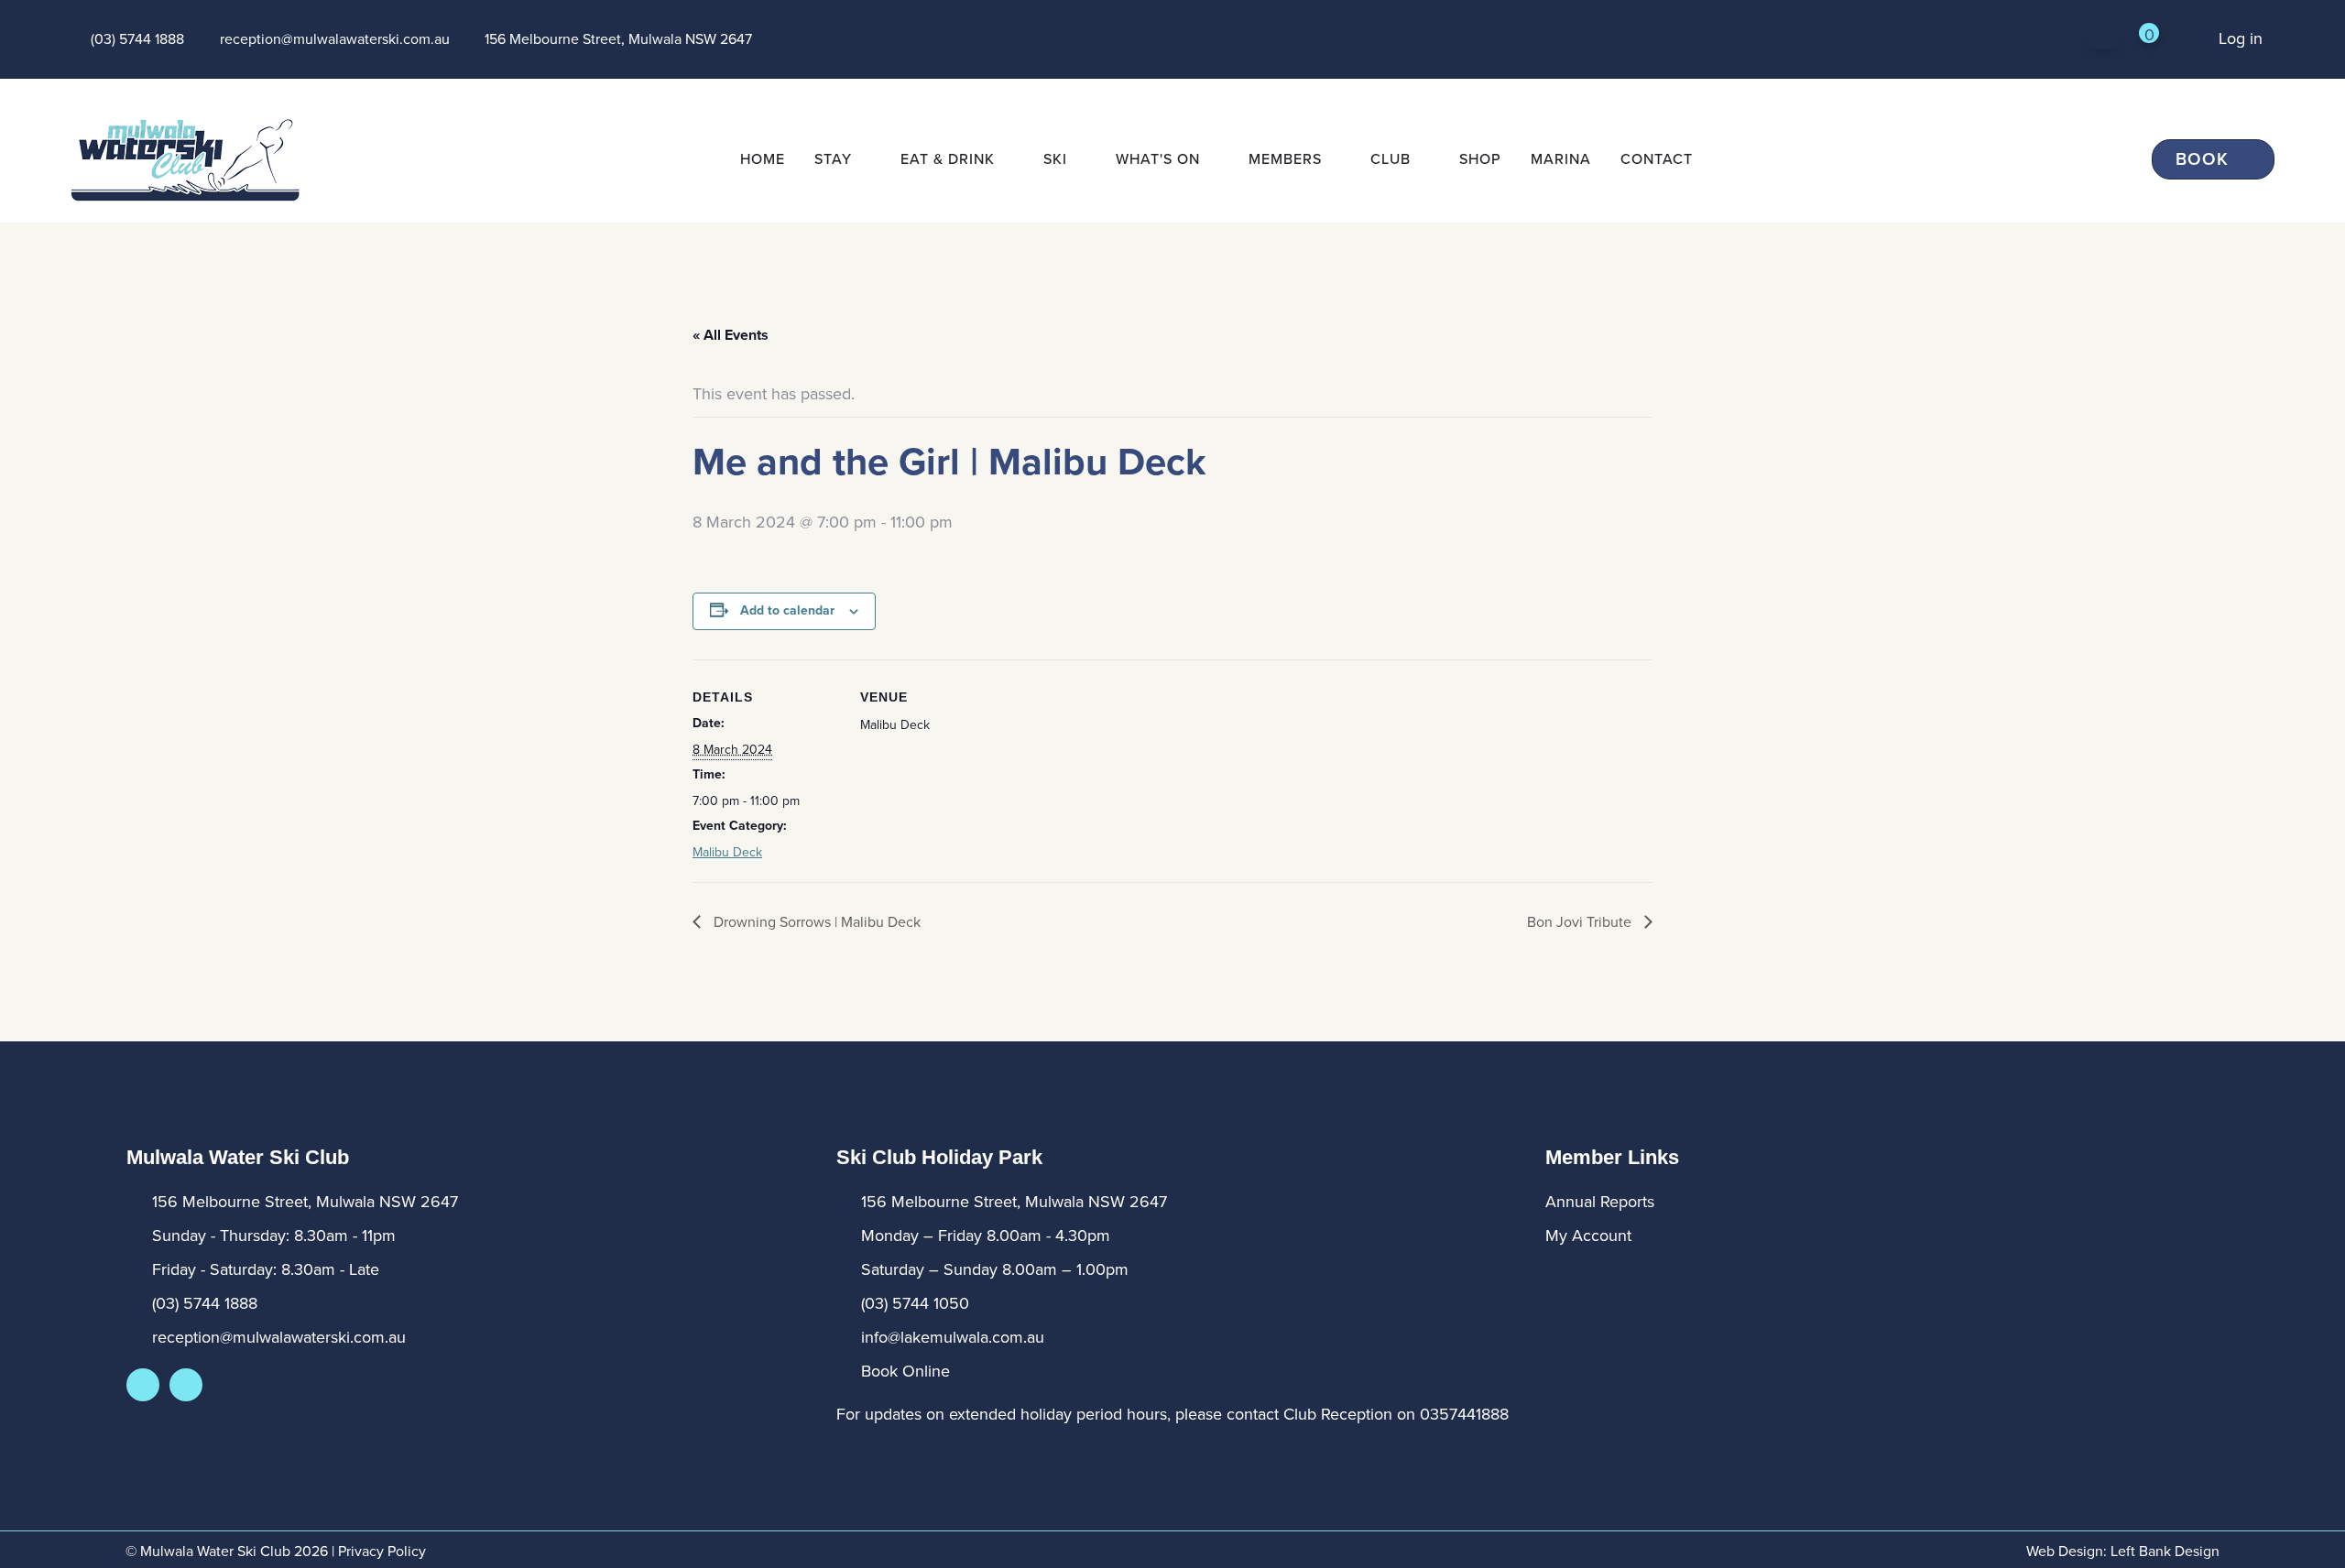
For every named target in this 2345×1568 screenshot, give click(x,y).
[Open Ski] (1079, 159)
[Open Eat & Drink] (1007, 159)
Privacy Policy (382, 1551)
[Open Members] (1334, 159)
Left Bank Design (2165, 1551)
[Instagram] (186, 1385)
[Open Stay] (864, 159)
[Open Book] (2242, 160)
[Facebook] (143, 1385)
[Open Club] (1423, 159)
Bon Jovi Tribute (1581, 922)
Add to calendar (787, 610)
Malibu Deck (727, 852)
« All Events (731, 335)
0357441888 (1464, 1414)
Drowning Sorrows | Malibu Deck (815, 922)
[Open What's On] (1212, 159)
